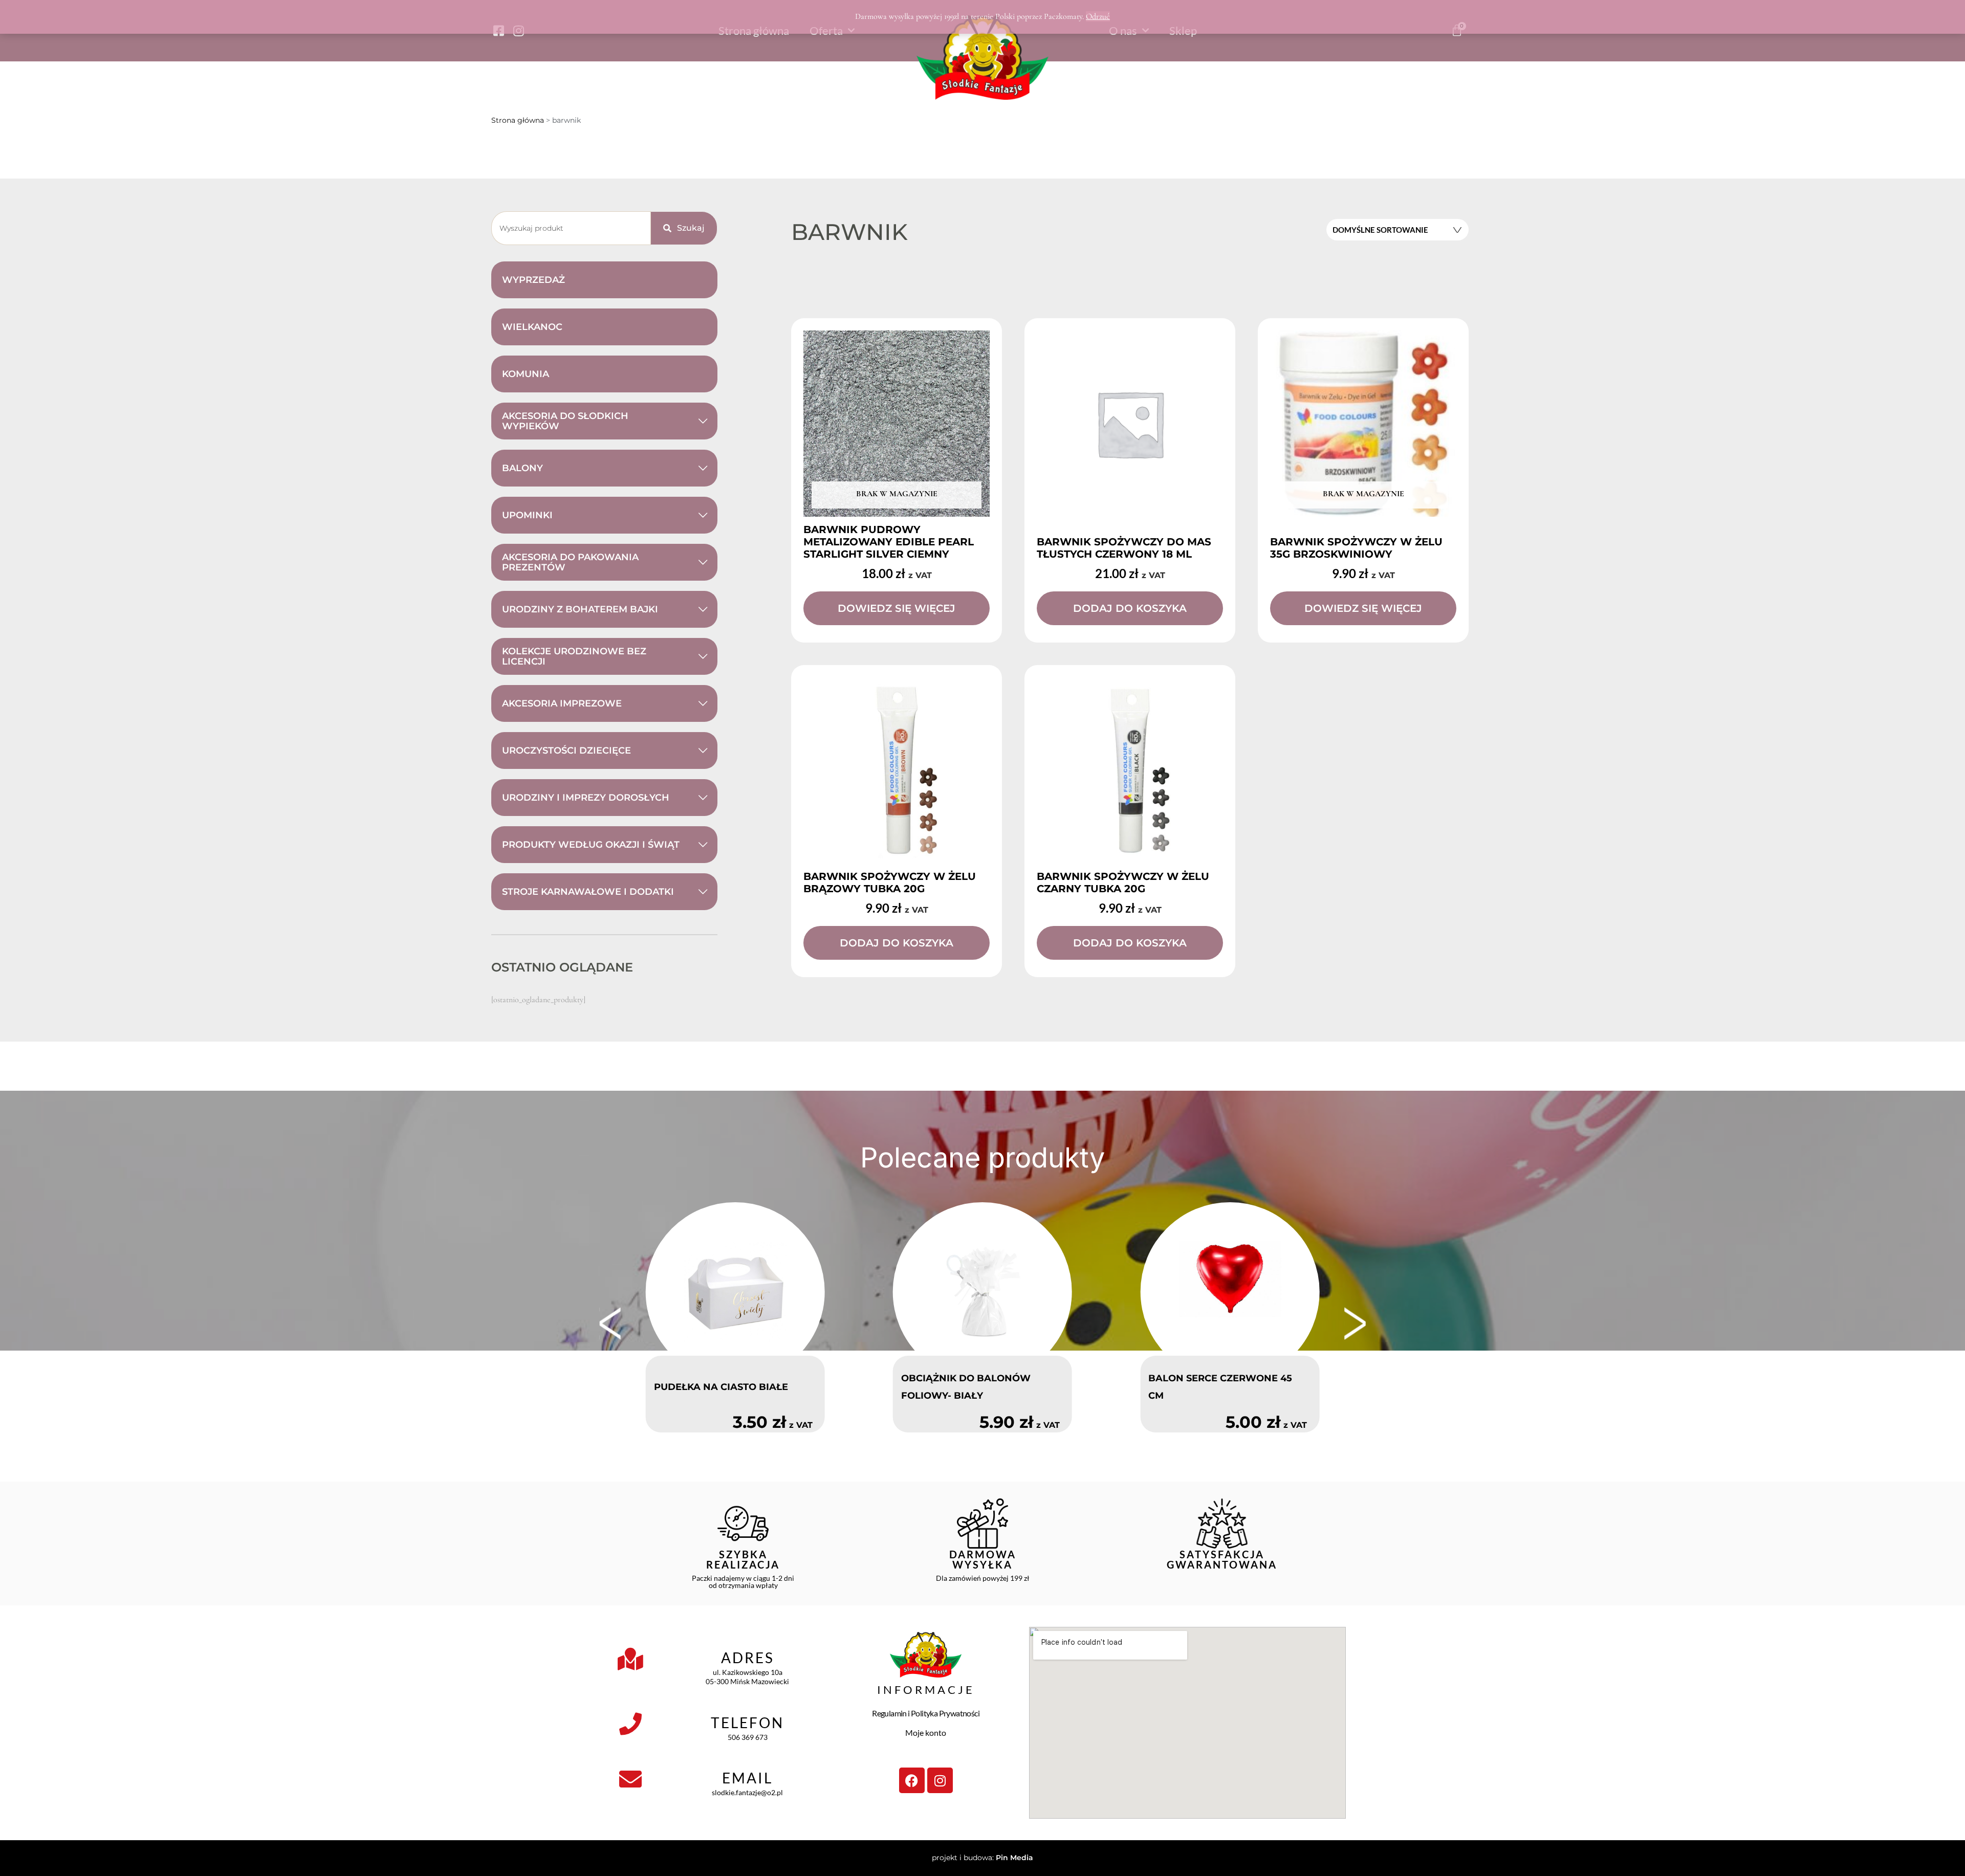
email (747, 1778)
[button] (610, 1323)
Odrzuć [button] (1098, 16)
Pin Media (1014, 1858)
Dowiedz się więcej (897, 608)
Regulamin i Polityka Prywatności (926, 1713)
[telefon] (630, 1724)
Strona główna (518, 120)
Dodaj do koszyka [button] (1130, 608)
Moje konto (926, 1732)
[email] (630, 1779)
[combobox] (571, 228)
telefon (747, 1723)
